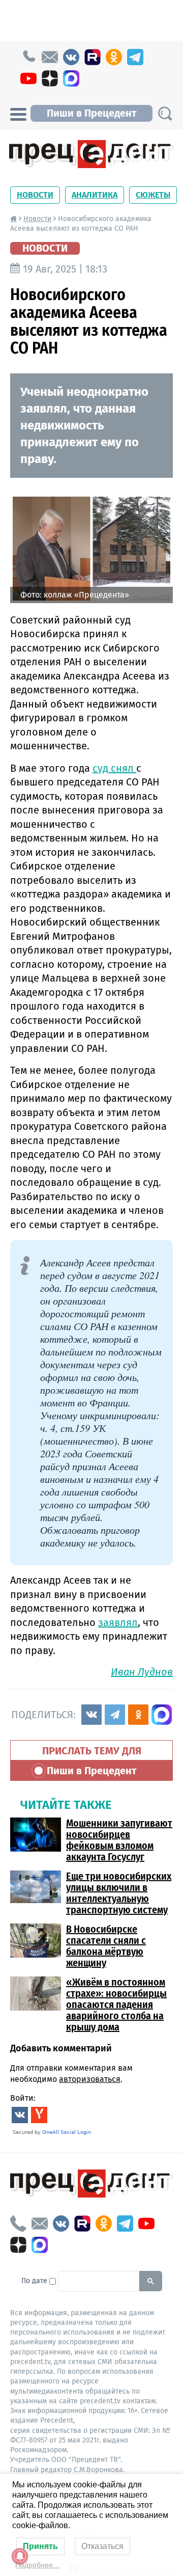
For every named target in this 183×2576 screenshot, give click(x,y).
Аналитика (95, 195)
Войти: (23, 2098)
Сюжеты (153, 195)
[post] (50, 57)
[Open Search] (165, 113)
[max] (71, 78)
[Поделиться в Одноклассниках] (138, 1715)
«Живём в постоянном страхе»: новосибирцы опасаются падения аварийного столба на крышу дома (116, 2004)
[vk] (71, 57)
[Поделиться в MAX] (162, 1715)
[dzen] (50, 78)
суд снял (114, 768)
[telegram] (135, 57)
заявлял (118, 1622)
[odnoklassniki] (114, 57)
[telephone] (28, 57)
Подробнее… (38, 2565)
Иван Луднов (142, 1672)
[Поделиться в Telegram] (115, 1715)
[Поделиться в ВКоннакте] (91, 1715)
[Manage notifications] (20, 2556)
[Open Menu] (18, 113)
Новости (35, 195)
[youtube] (28, 78)
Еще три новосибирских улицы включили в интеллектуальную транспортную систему (119, 1893)
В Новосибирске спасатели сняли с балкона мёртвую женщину (106, 1946)
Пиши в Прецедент (91, 113)
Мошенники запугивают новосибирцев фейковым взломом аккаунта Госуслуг (119, 1840)
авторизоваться (90, 2079)
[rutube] (93, 57)
